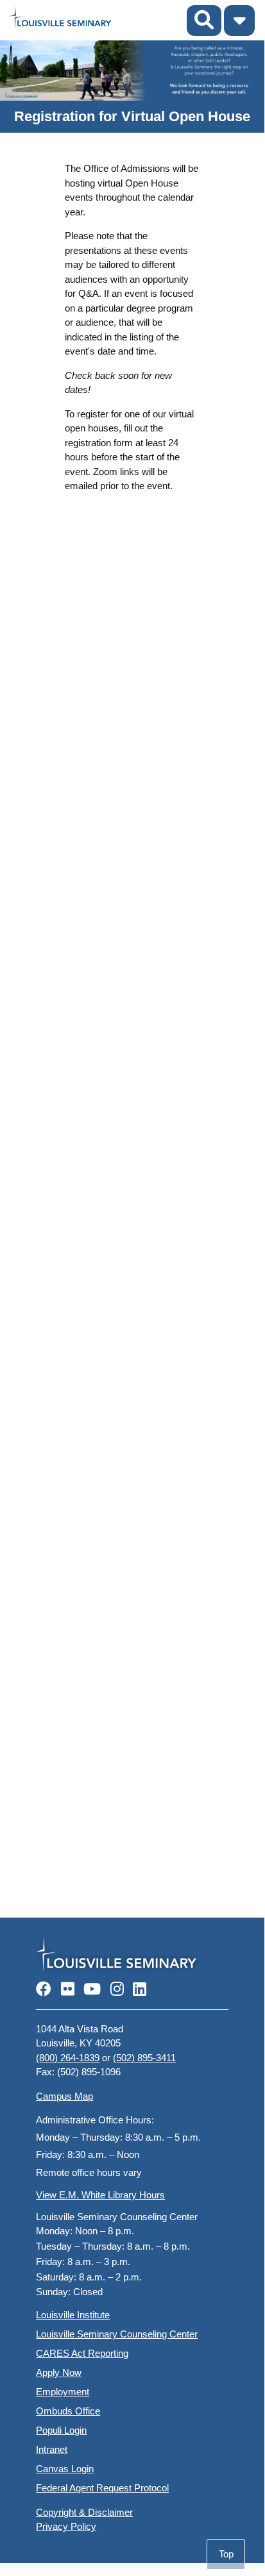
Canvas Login (65, 2469)
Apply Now (59, 2372)
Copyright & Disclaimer (84, 2512)
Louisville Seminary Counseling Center (117, 2334)
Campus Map (64, 2096)
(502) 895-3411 (144, 2058)
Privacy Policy (66, 2526)
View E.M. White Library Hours (100, 2195)
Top (226, 2554)
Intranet (52, 2449)
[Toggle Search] (204, 21)
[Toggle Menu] (239, 21)
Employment (63, 2392)
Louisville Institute (73, 2315)
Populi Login (61, 2430)
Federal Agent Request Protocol (102, 2488)
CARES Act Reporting (82, 2353)
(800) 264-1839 (68, 2058)
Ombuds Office (68, 2411)
